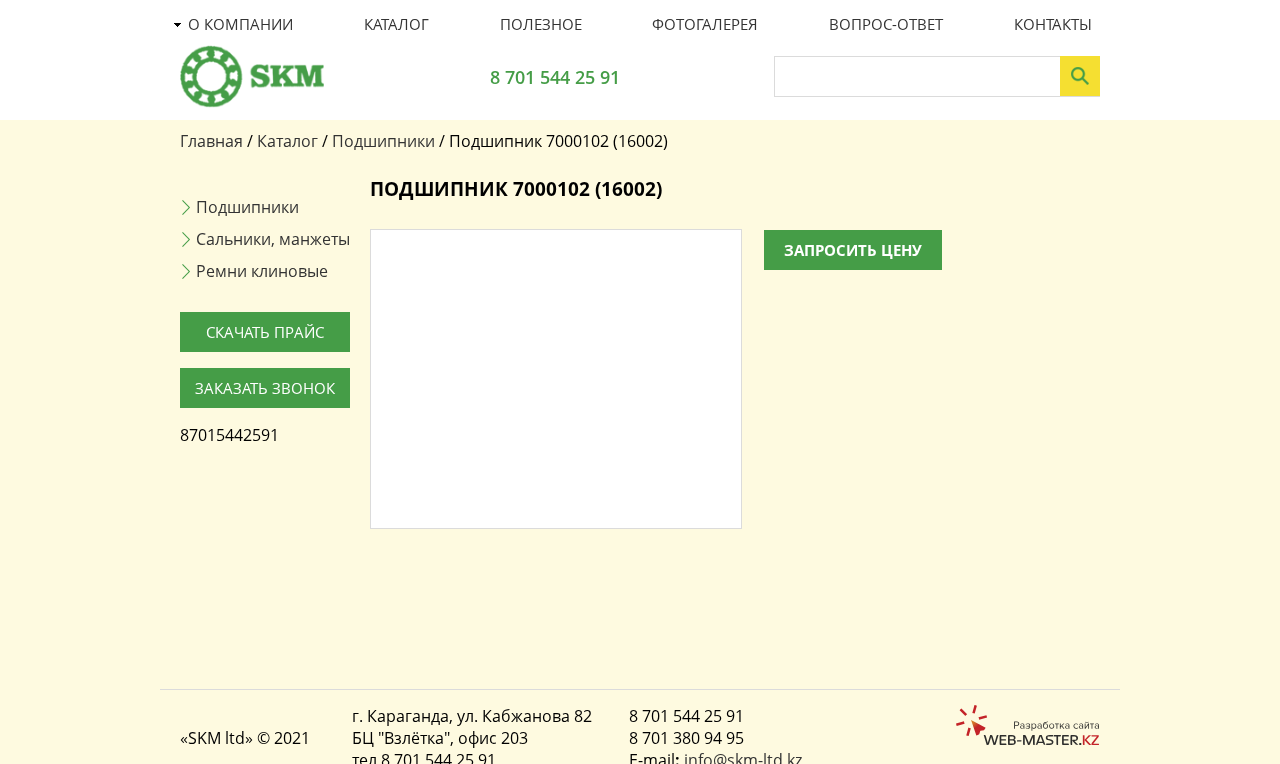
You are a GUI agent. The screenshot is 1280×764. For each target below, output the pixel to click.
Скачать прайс (265, 332)
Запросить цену (853, 250)
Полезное (541, 24)
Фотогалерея (705, 24)
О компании (240, 24)
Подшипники (383, 141)
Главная (211, 141)
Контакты (1053, 24)
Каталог (396, 24)
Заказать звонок (265, 388)
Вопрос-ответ (886, 24)
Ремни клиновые (262, 271)
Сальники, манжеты (273, 239)
